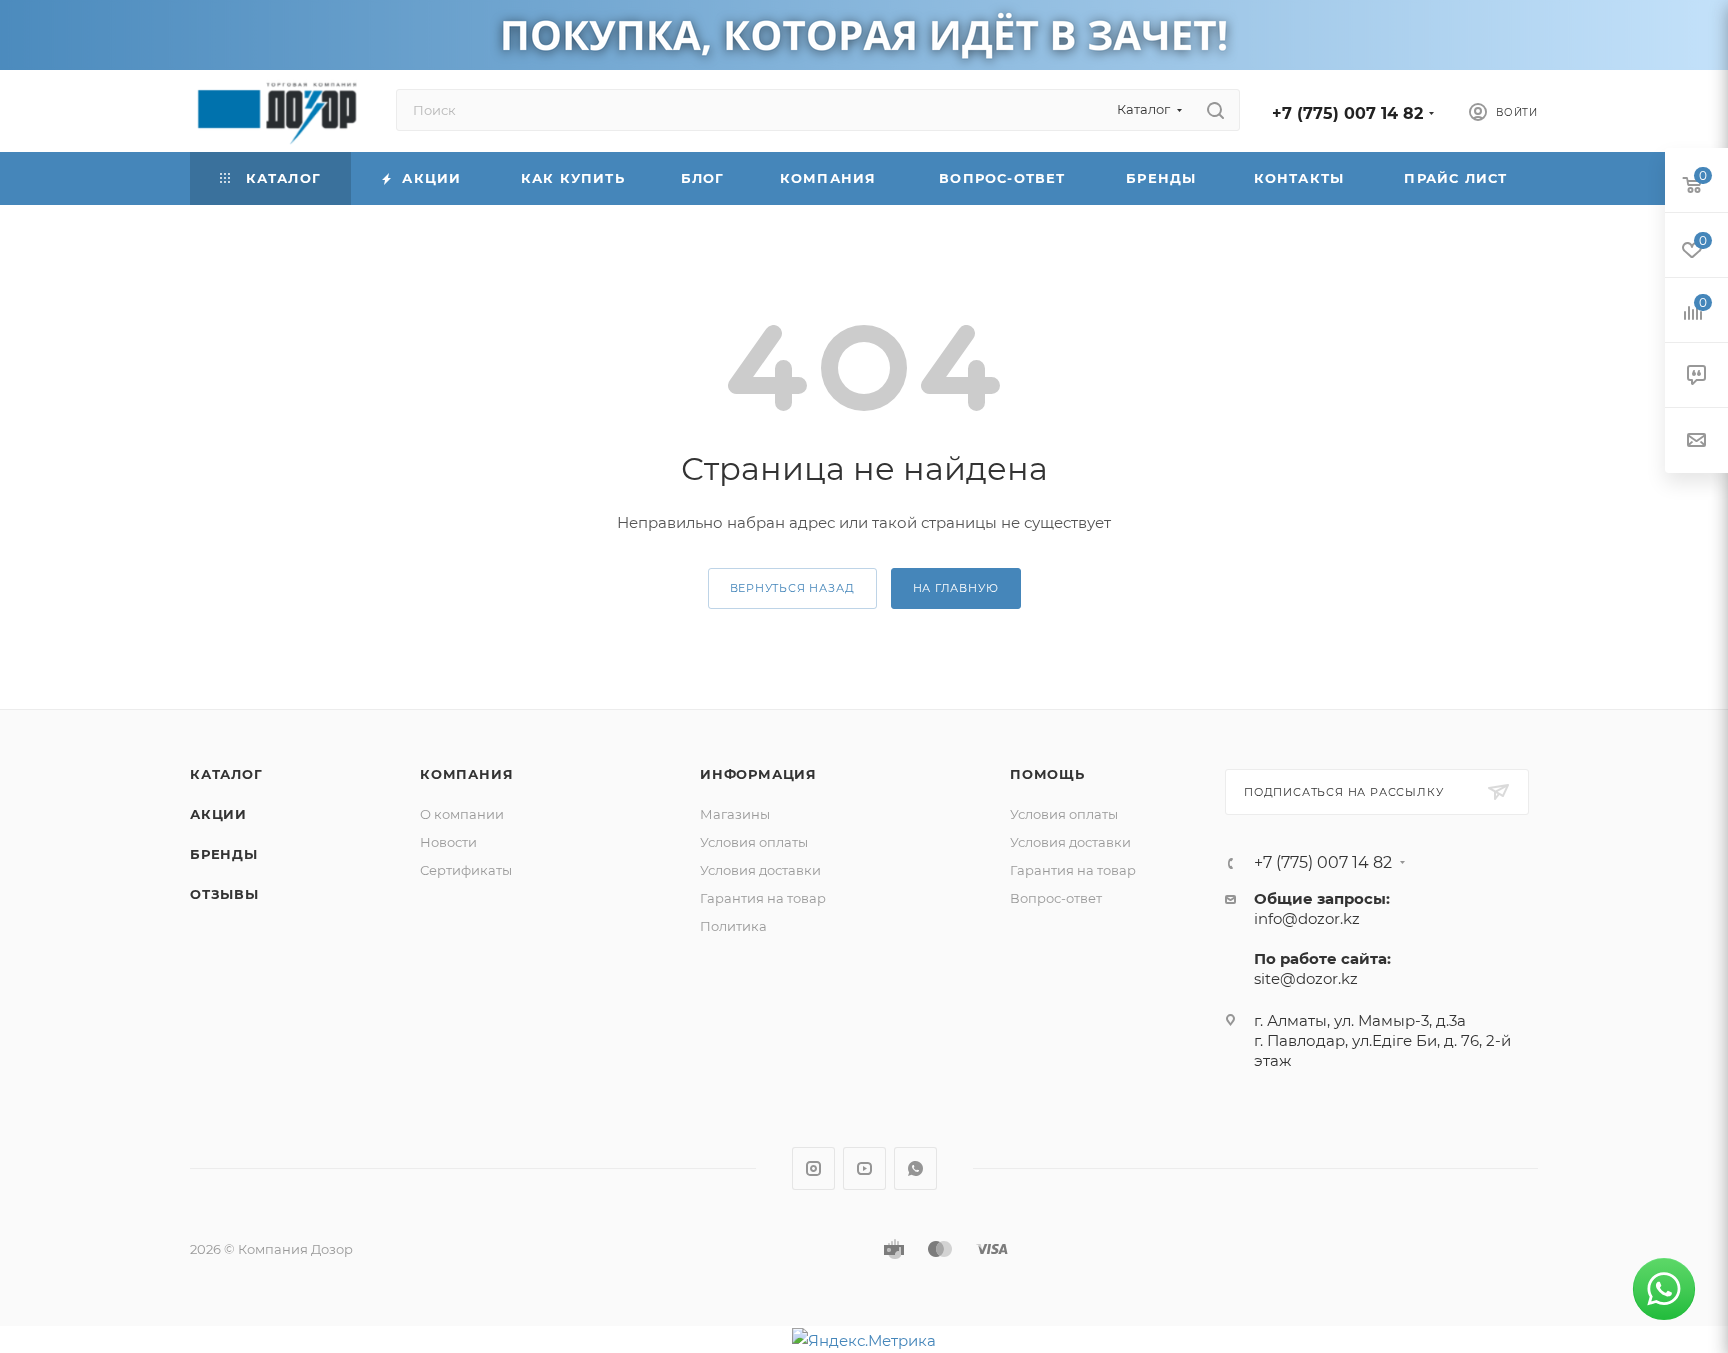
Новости (448, 842)
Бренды (224, 854)
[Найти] (1215, 110)
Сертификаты (466, 870)
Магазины (735, 814)
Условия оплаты (754, 842)
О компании (462, 814)
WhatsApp (915, 1168)
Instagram (813, 1168)
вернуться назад (792, 588)
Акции (218, 814)
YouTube (864, 1168)
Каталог (226, 774)
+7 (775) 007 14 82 (1347, 113)
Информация (758, 774)
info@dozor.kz (1307, 918)
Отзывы (224, 894)
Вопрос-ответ (1056, 898)
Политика (733, 926)
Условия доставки (760, 870)
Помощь (1047, 774)
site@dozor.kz (1306, 978)
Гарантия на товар (763, 898)
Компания (466, 774)
